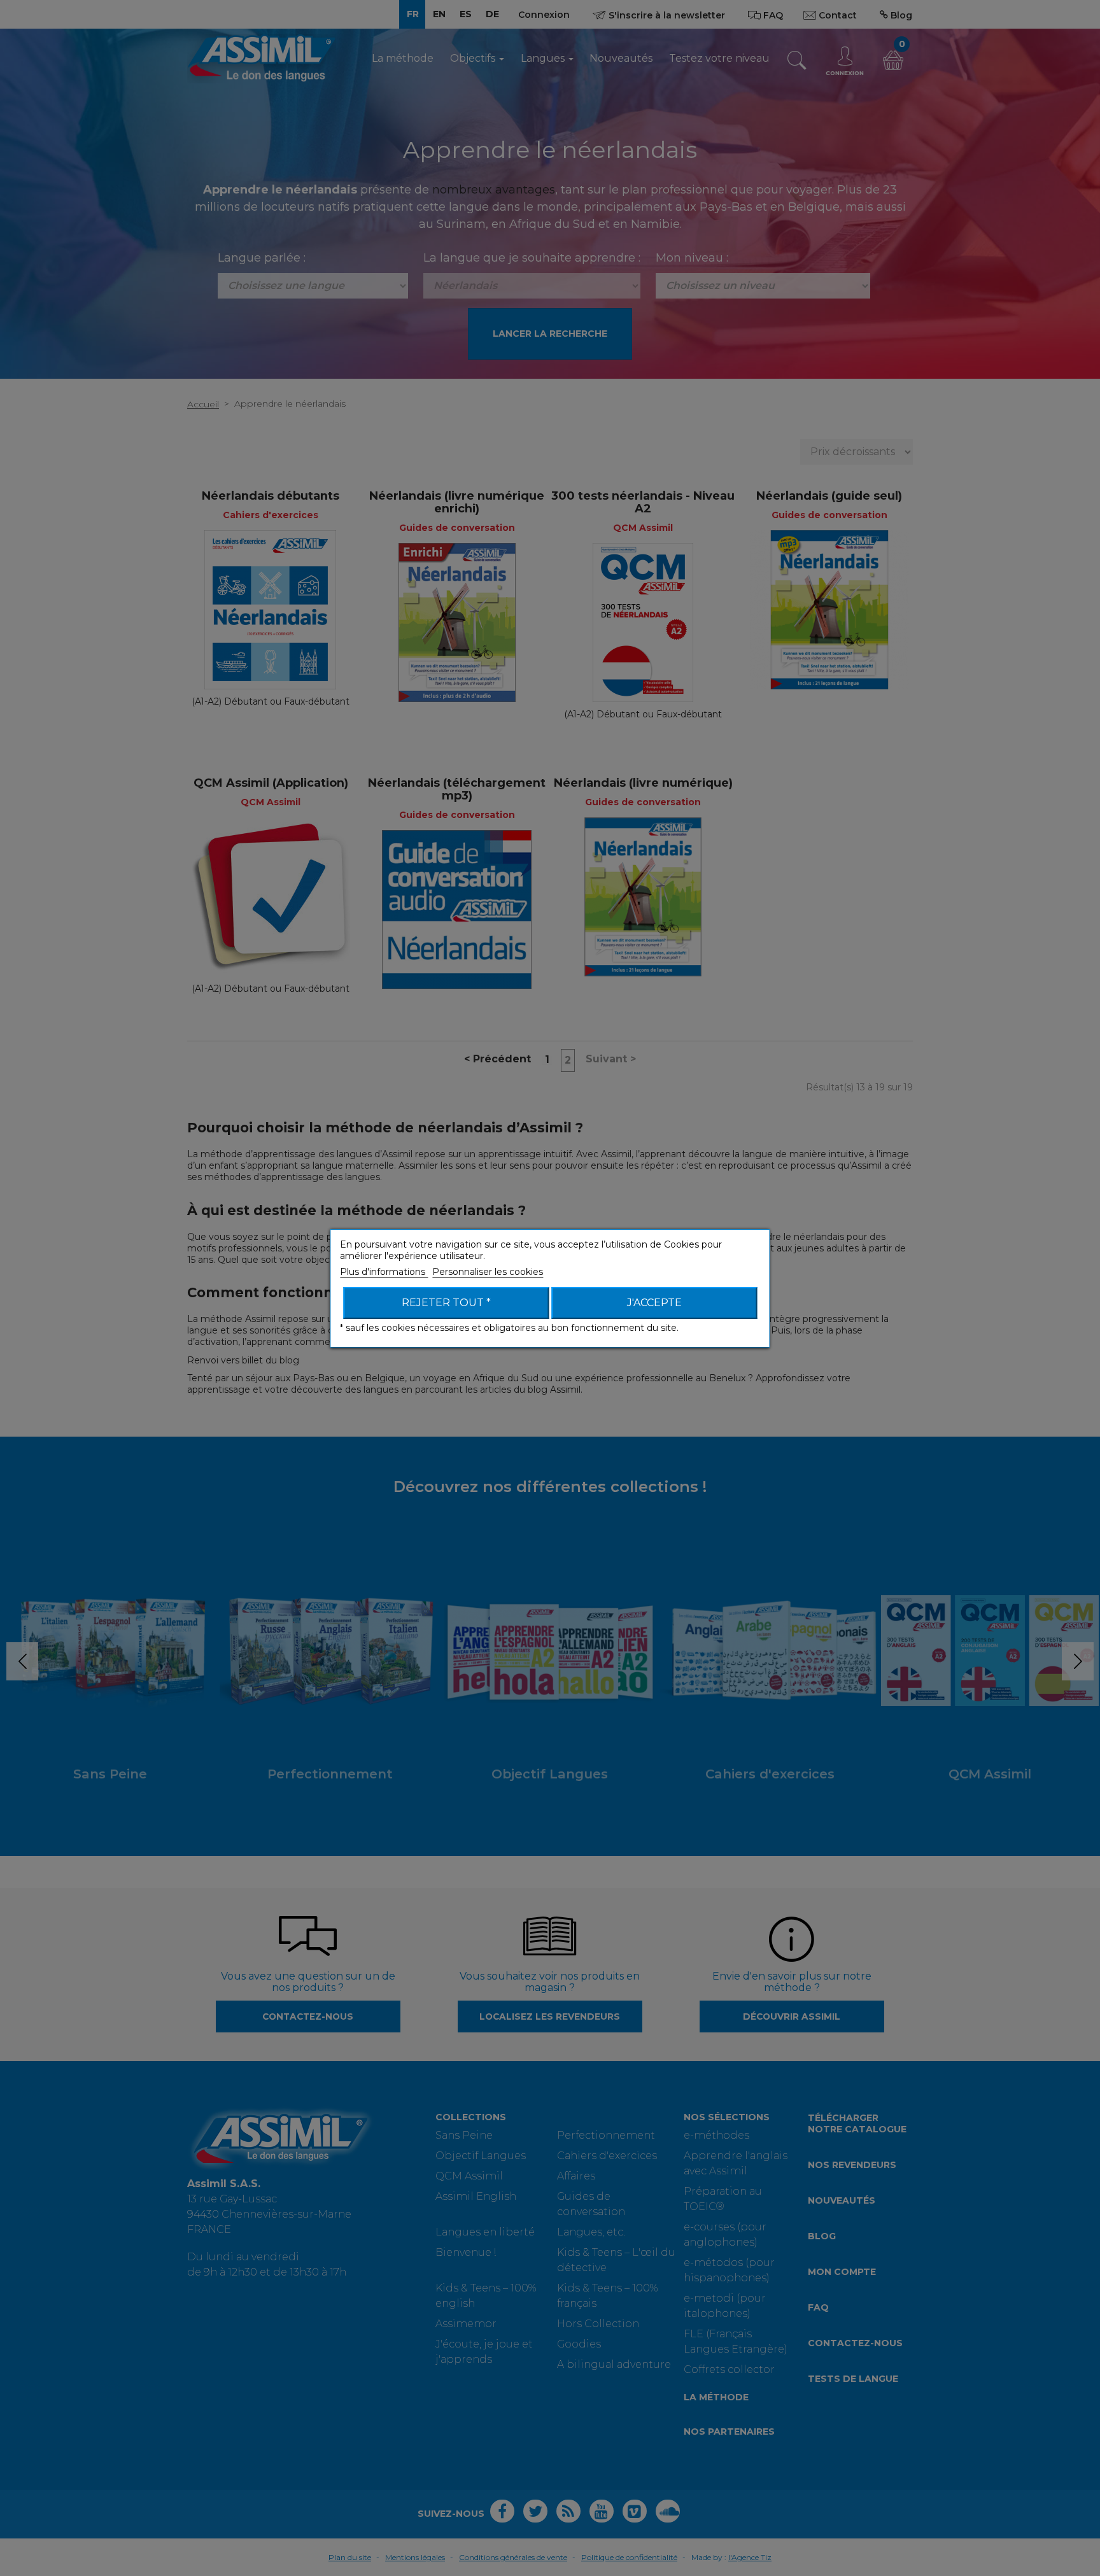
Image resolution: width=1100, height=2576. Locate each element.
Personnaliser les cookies (488, 1272)
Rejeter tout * (446, 1303)
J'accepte (654, 1303)
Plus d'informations (384, 1272)
